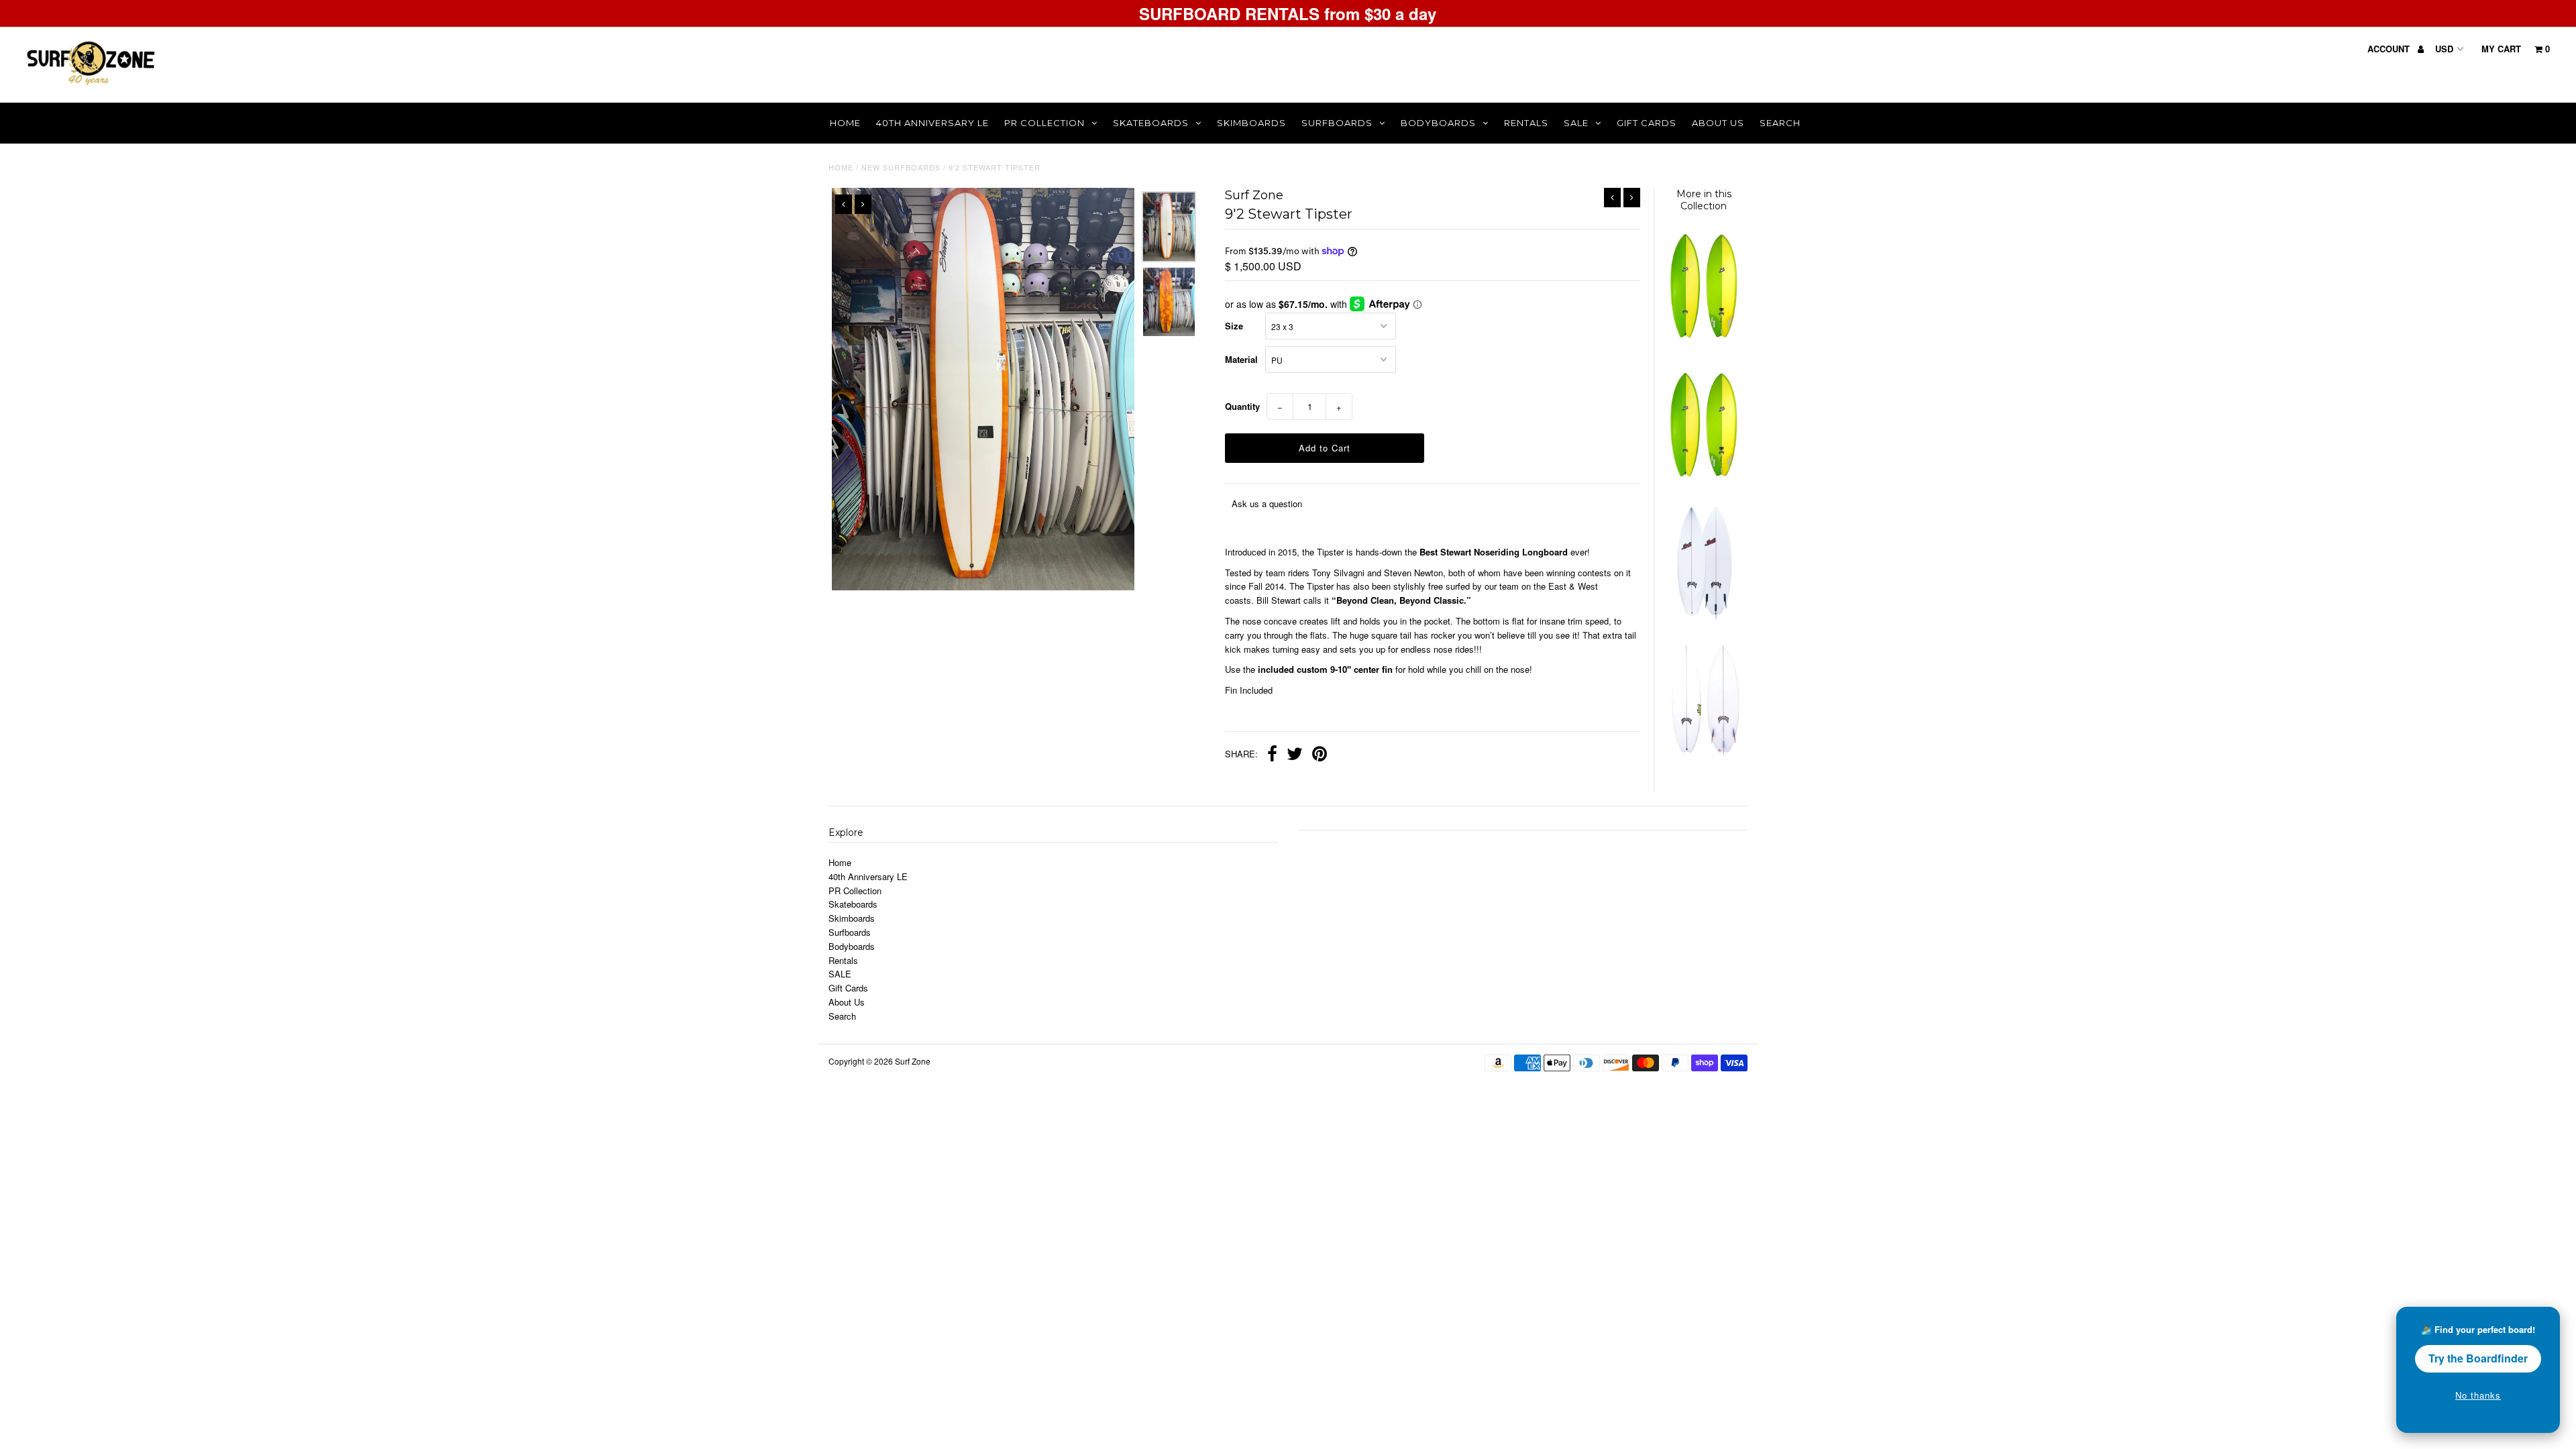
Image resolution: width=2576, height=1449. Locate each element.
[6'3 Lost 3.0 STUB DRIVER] (1703, 615)
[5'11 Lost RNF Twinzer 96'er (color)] (1703, 343)
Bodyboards (1438, 123)
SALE (1576, 123)
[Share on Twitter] (1295, 755)
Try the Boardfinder (2478, 1358)
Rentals (1526, 123)
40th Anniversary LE (932, 123)
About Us (1718, 123)
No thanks (2478, 1395)
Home (845, 123)
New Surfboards (901, 167)
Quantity (1242, 406)
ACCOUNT (2390, 49)
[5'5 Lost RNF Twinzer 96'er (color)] (1703, 482)
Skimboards (1251, 123)
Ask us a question (1267, 503)
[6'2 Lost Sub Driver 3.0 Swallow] (1703, 757)
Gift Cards (1647, 123)
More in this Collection (1704, 200)
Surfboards (1337, 123)
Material (1241, 359)
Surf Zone (913, 1061)
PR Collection (1044, 123)
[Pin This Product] (1320, 755)
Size (1234, 326)
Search (1780, 123)
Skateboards (1151, 123)
